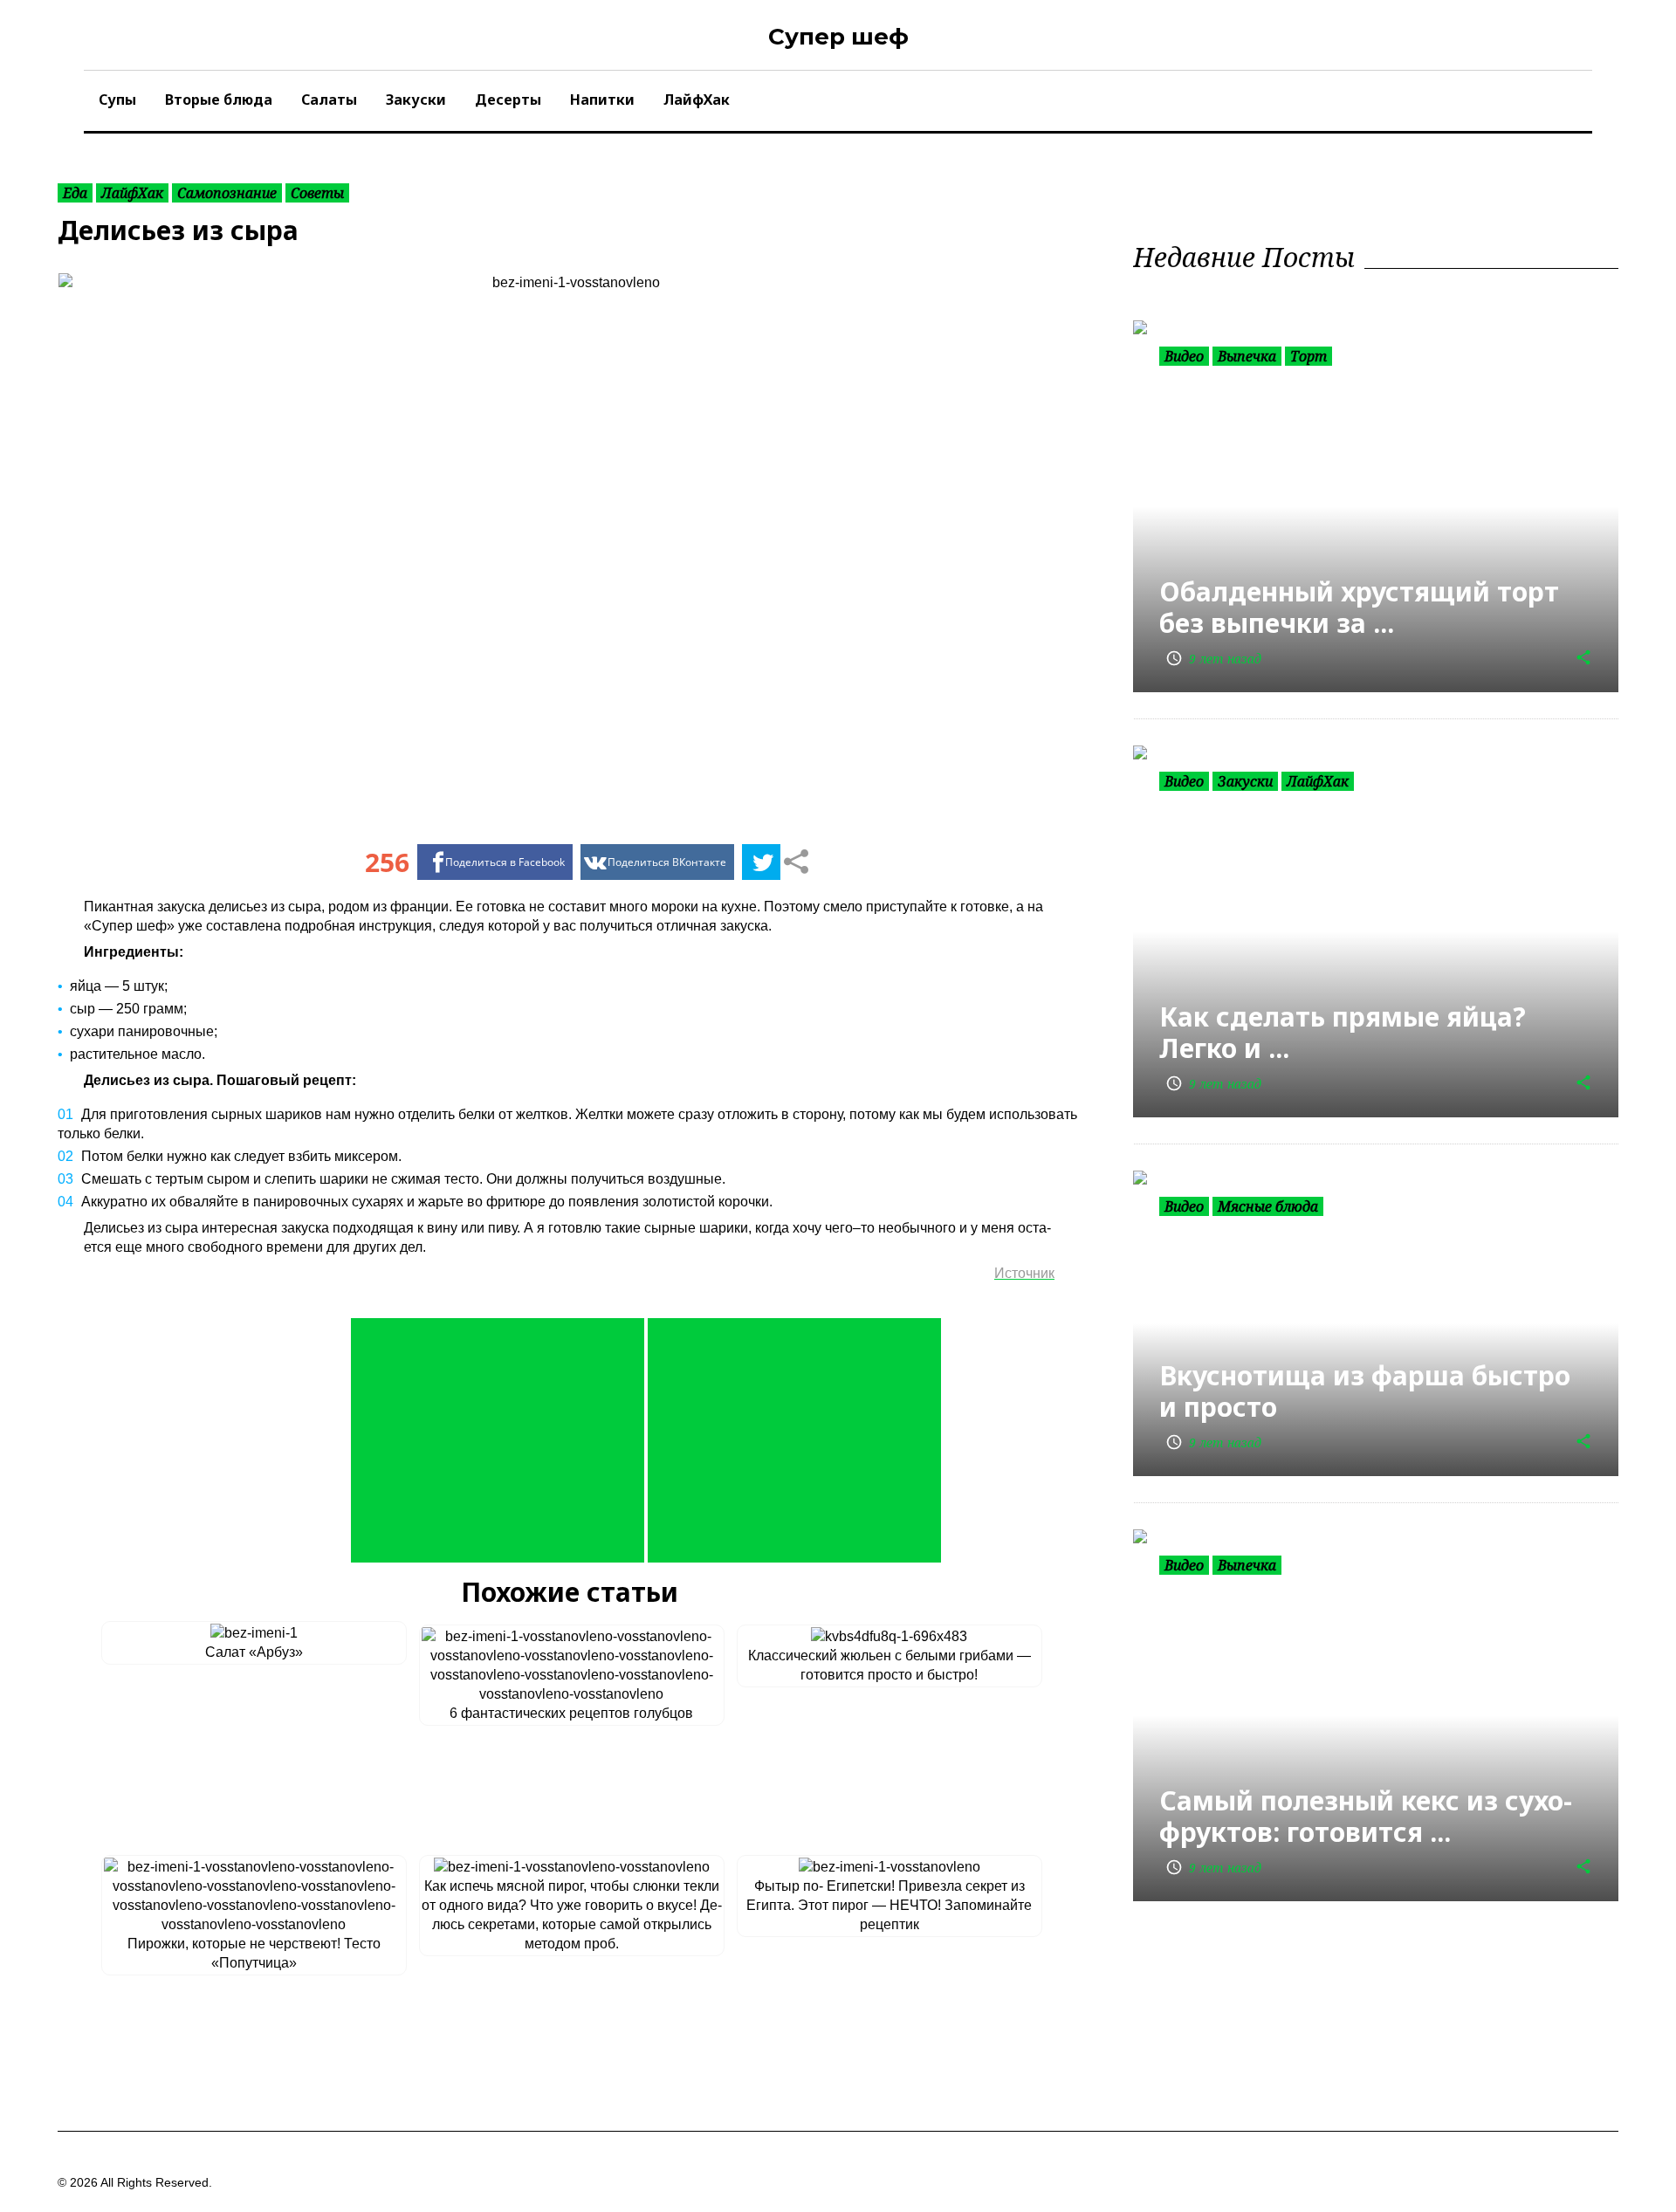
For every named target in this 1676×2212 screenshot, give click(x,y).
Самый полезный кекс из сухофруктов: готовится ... (1366, 1816)
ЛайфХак (697, 100)
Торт (1309, 356)
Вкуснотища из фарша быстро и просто (1365, 1391)
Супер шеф (838, 37)
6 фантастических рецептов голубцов (571, 1713)
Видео (1184, 356)
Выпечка (1247, 356)
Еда (75, 193)
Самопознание (227, 193)
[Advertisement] (498, 1440)
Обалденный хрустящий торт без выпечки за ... (1359, 607)
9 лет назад (1213, 659)
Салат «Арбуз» (254, 1652)
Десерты (508, 100)
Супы (117, 100)
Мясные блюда (1268, 1206)
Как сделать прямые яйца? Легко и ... (1343, 1032)
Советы (317, 193)
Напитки (602, 100)
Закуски (416, 100)
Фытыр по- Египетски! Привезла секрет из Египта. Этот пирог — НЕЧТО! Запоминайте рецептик (889, 1905)
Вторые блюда (219, 100)
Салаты (329, 100)
